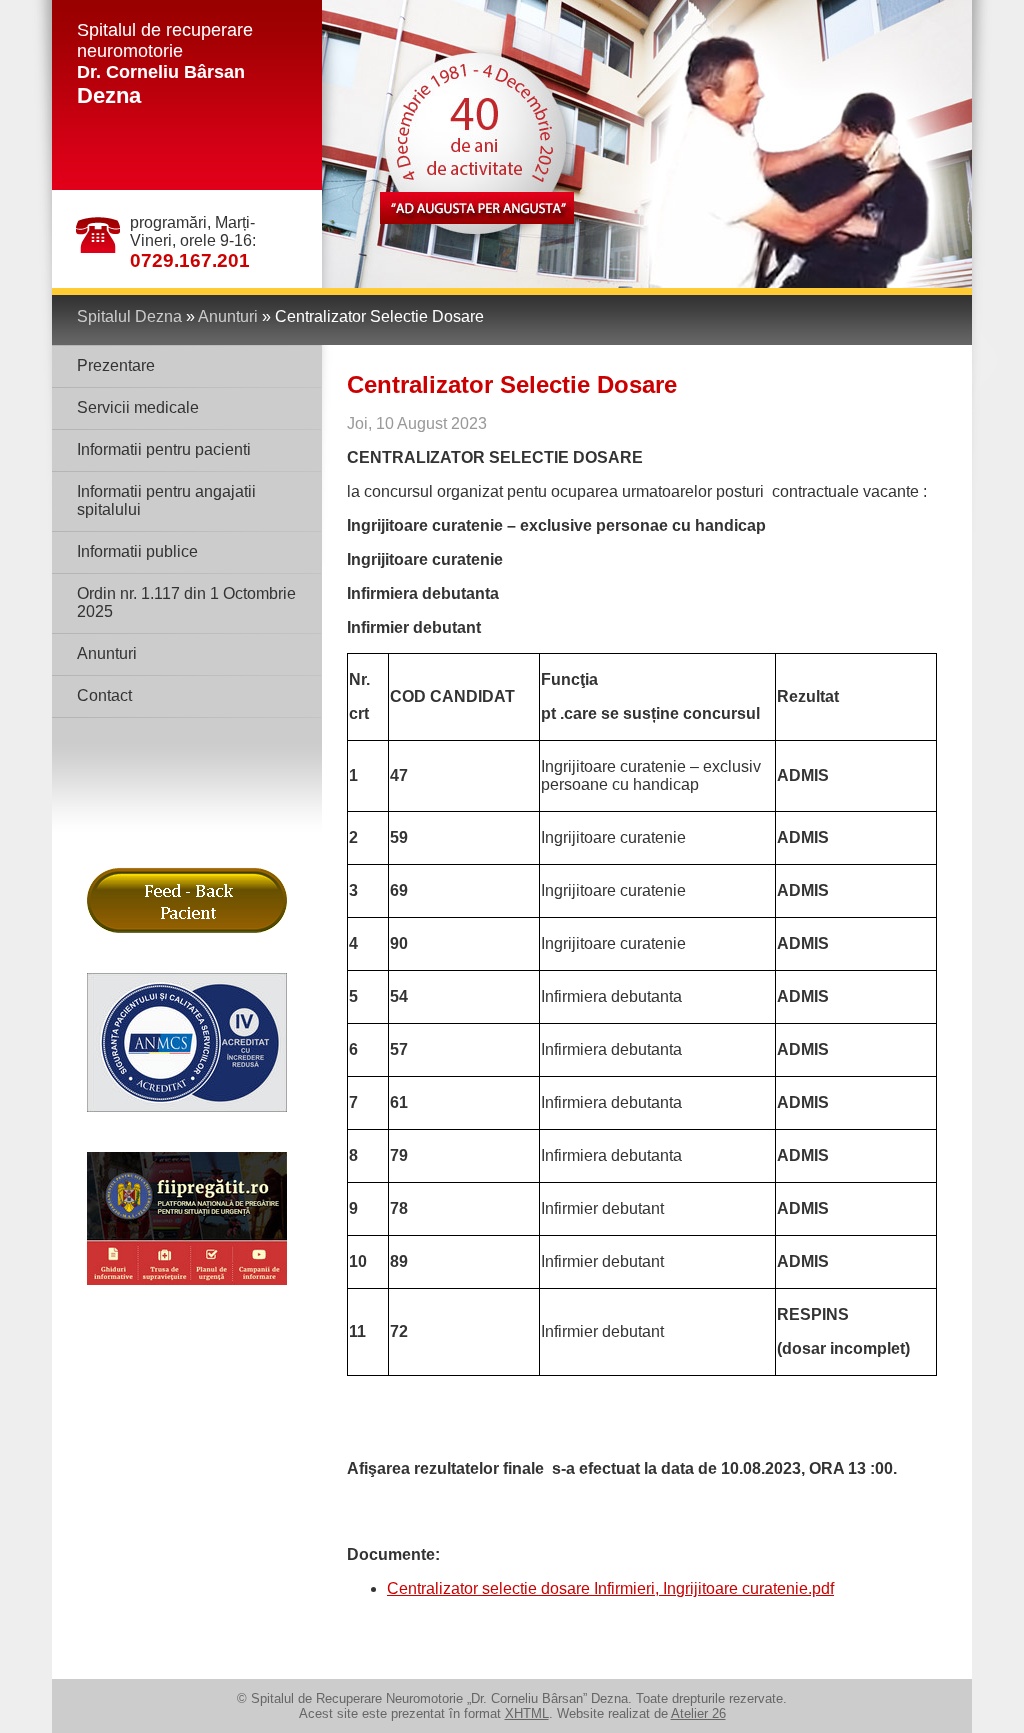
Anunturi (228, 316)
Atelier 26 (698, 1713)
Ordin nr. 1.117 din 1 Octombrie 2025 (186, 602)
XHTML (527, 1713)
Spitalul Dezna (129, 316)
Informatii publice (137, 551)
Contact (104, 695)
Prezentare (116, 365)
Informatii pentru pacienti (164, 449)
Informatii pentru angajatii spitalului (166, 500)
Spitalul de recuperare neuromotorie (165, 63)
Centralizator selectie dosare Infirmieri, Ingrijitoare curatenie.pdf (610, 1588)
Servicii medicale (138, 407)
